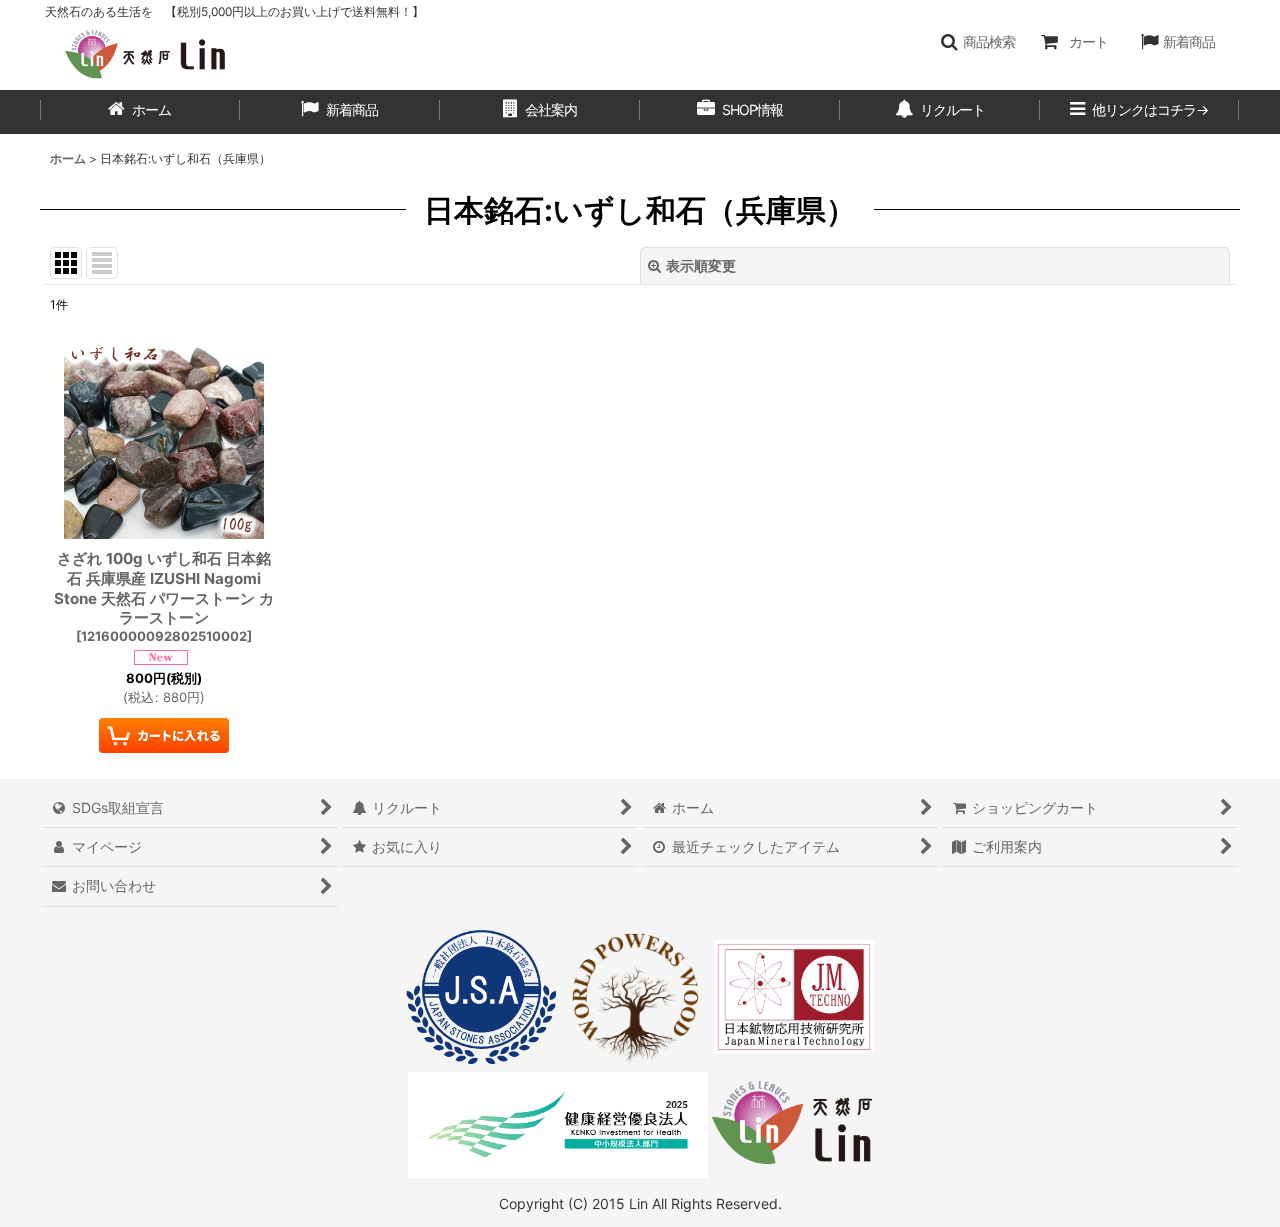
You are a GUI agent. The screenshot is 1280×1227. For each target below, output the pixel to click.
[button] (977, 42)
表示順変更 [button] (701, 265)
